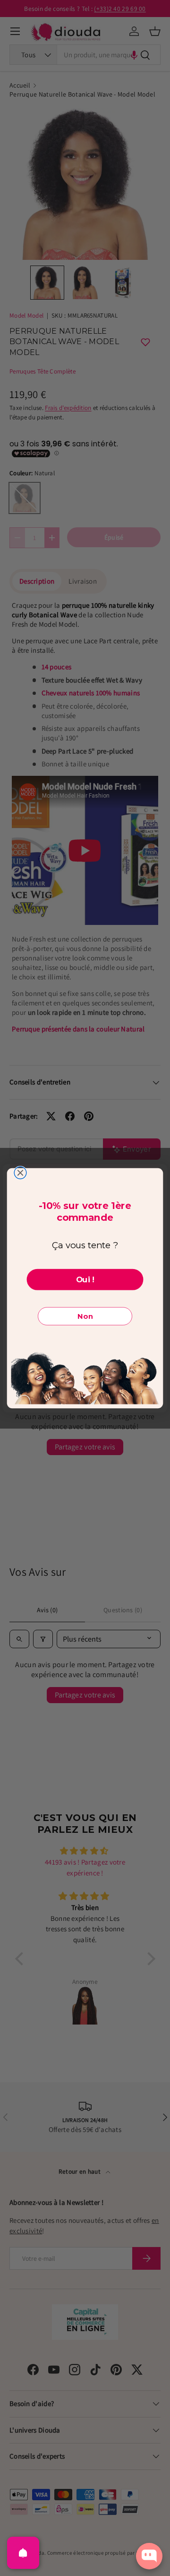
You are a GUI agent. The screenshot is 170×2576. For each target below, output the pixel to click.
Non (85, 1316)
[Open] (23, 2553)
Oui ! (85, 1279)
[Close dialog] (20, 1173)
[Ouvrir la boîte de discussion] (149, 2556)
